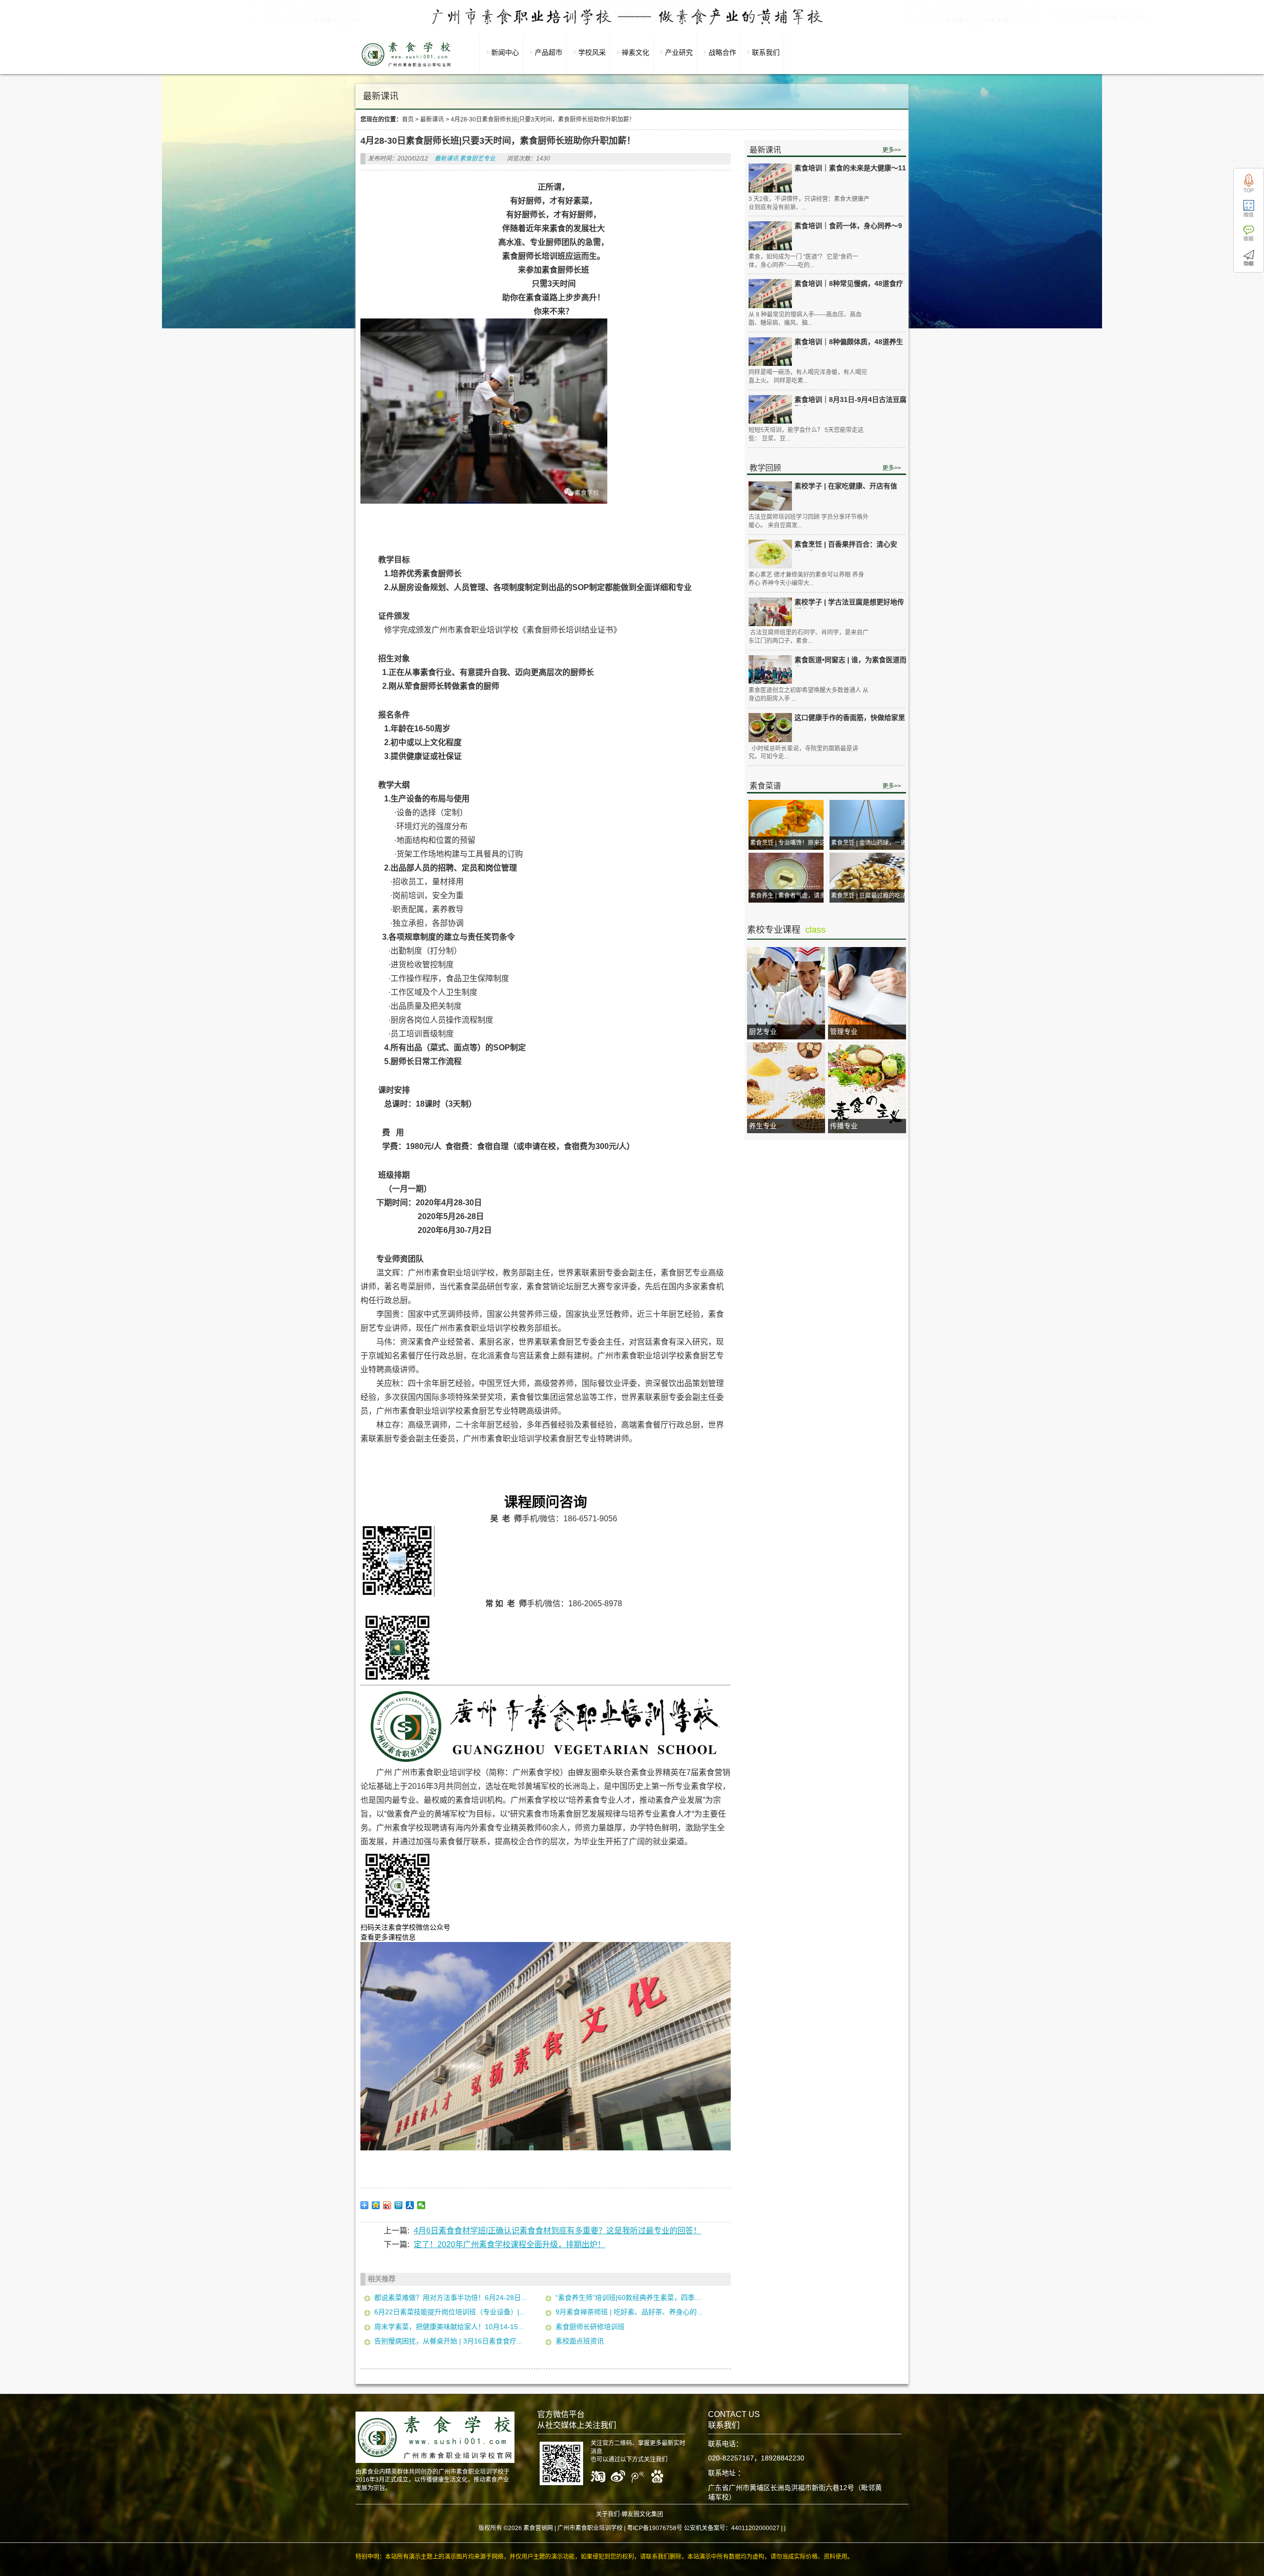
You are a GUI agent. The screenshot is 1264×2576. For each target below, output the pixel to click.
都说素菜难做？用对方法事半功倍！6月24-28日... (451, 2298)
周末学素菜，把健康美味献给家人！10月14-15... (449, 2327)
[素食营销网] (406, 67)
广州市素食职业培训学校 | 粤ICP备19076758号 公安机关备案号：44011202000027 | (670, 2528)
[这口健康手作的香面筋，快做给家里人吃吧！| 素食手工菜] (770, 728)
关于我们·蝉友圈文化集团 (630, 2514)
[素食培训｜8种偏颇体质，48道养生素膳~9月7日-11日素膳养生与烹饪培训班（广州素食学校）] (770, 352)
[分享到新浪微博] (387, 2205)
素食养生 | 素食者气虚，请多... (790, 896)
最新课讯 (432, 119)
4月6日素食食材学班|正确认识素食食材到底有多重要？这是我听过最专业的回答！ (557, 2231)
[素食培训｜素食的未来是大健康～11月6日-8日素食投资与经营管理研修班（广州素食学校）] (770, 178)
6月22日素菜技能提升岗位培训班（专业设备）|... (450, 2312)
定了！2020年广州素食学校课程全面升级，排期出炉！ (510, 2244)
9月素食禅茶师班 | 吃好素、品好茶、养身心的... (629, 2312)
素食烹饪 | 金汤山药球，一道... (871, 843)
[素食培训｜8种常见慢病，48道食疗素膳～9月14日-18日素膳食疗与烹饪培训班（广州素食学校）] (770, 294)
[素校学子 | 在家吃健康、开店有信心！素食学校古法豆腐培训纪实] (770, 496)
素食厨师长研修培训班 (590, 2327)
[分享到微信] (421, 2205)
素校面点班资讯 (580, 2341)
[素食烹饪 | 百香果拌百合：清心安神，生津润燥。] (770, 554)
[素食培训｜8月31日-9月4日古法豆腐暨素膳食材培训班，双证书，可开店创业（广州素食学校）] (770, 410)
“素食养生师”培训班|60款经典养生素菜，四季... (628, 2298)
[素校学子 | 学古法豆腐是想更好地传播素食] (770, 612)
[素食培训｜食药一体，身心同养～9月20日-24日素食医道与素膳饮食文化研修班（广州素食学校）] (770, 236)
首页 (408, 119)
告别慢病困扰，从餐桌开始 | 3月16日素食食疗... (448, 2341)
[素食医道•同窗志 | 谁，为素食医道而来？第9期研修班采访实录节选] (770, 670)
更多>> (892, 150)
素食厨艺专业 (477, 159)
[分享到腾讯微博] (399, 2205)
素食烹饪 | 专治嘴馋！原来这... (790, 843)
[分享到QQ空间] (376, 2205)
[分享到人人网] (410, 2205)
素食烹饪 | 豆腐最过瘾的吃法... (871, 896)
